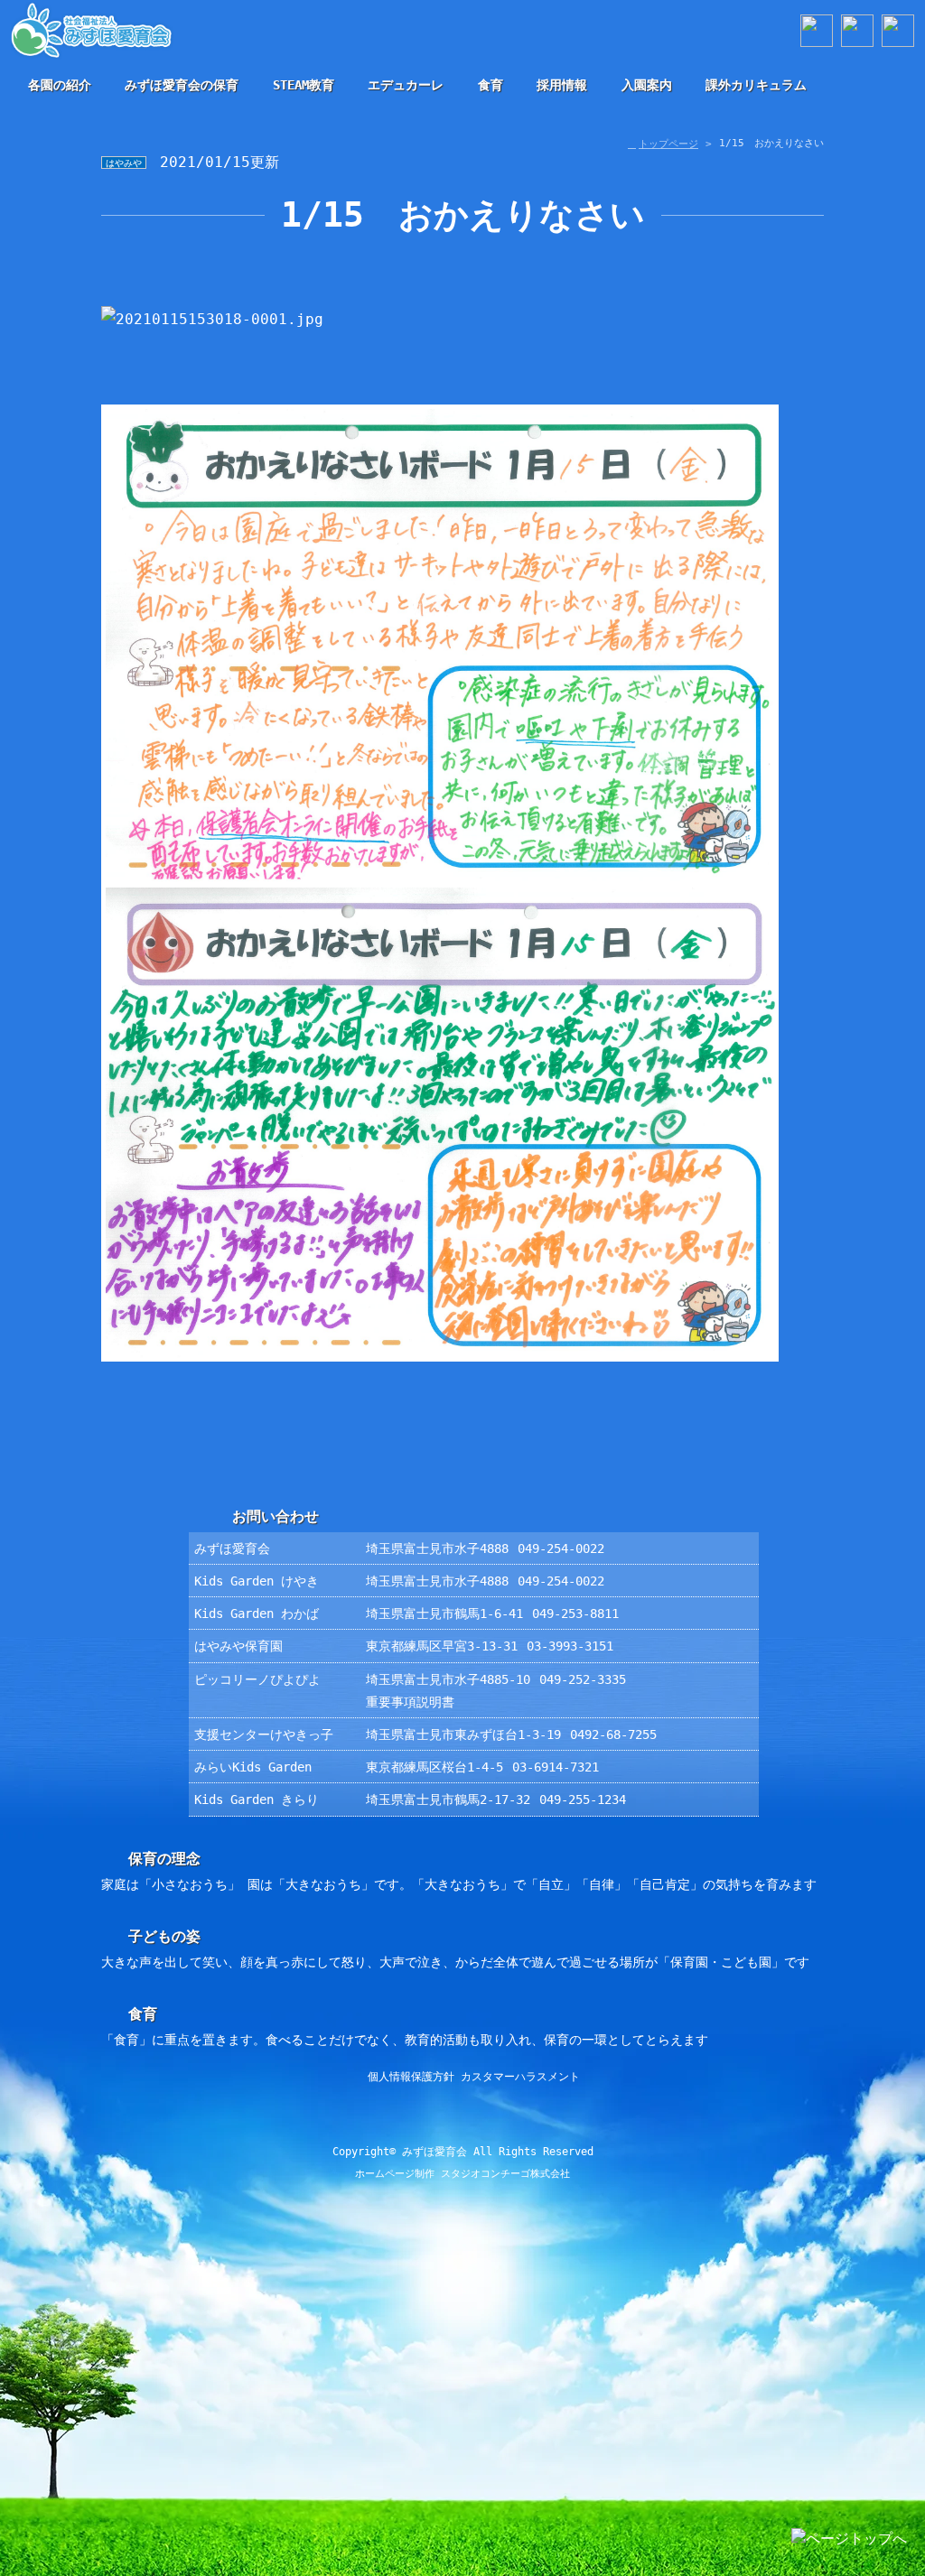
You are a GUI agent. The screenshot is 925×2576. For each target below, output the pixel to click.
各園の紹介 (60, 85)
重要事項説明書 (410, 1702)
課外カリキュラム (756, 85)
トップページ (668, 144)
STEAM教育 (304, 85)
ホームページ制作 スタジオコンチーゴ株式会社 (462, 2174)
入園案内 (647, 85)
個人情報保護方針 (411, 2077)
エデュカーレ (406, 85)
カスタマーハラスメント (520, 2077)
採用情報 (562, 85)
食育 (491, 85)
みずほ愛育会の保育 (182, 85)
